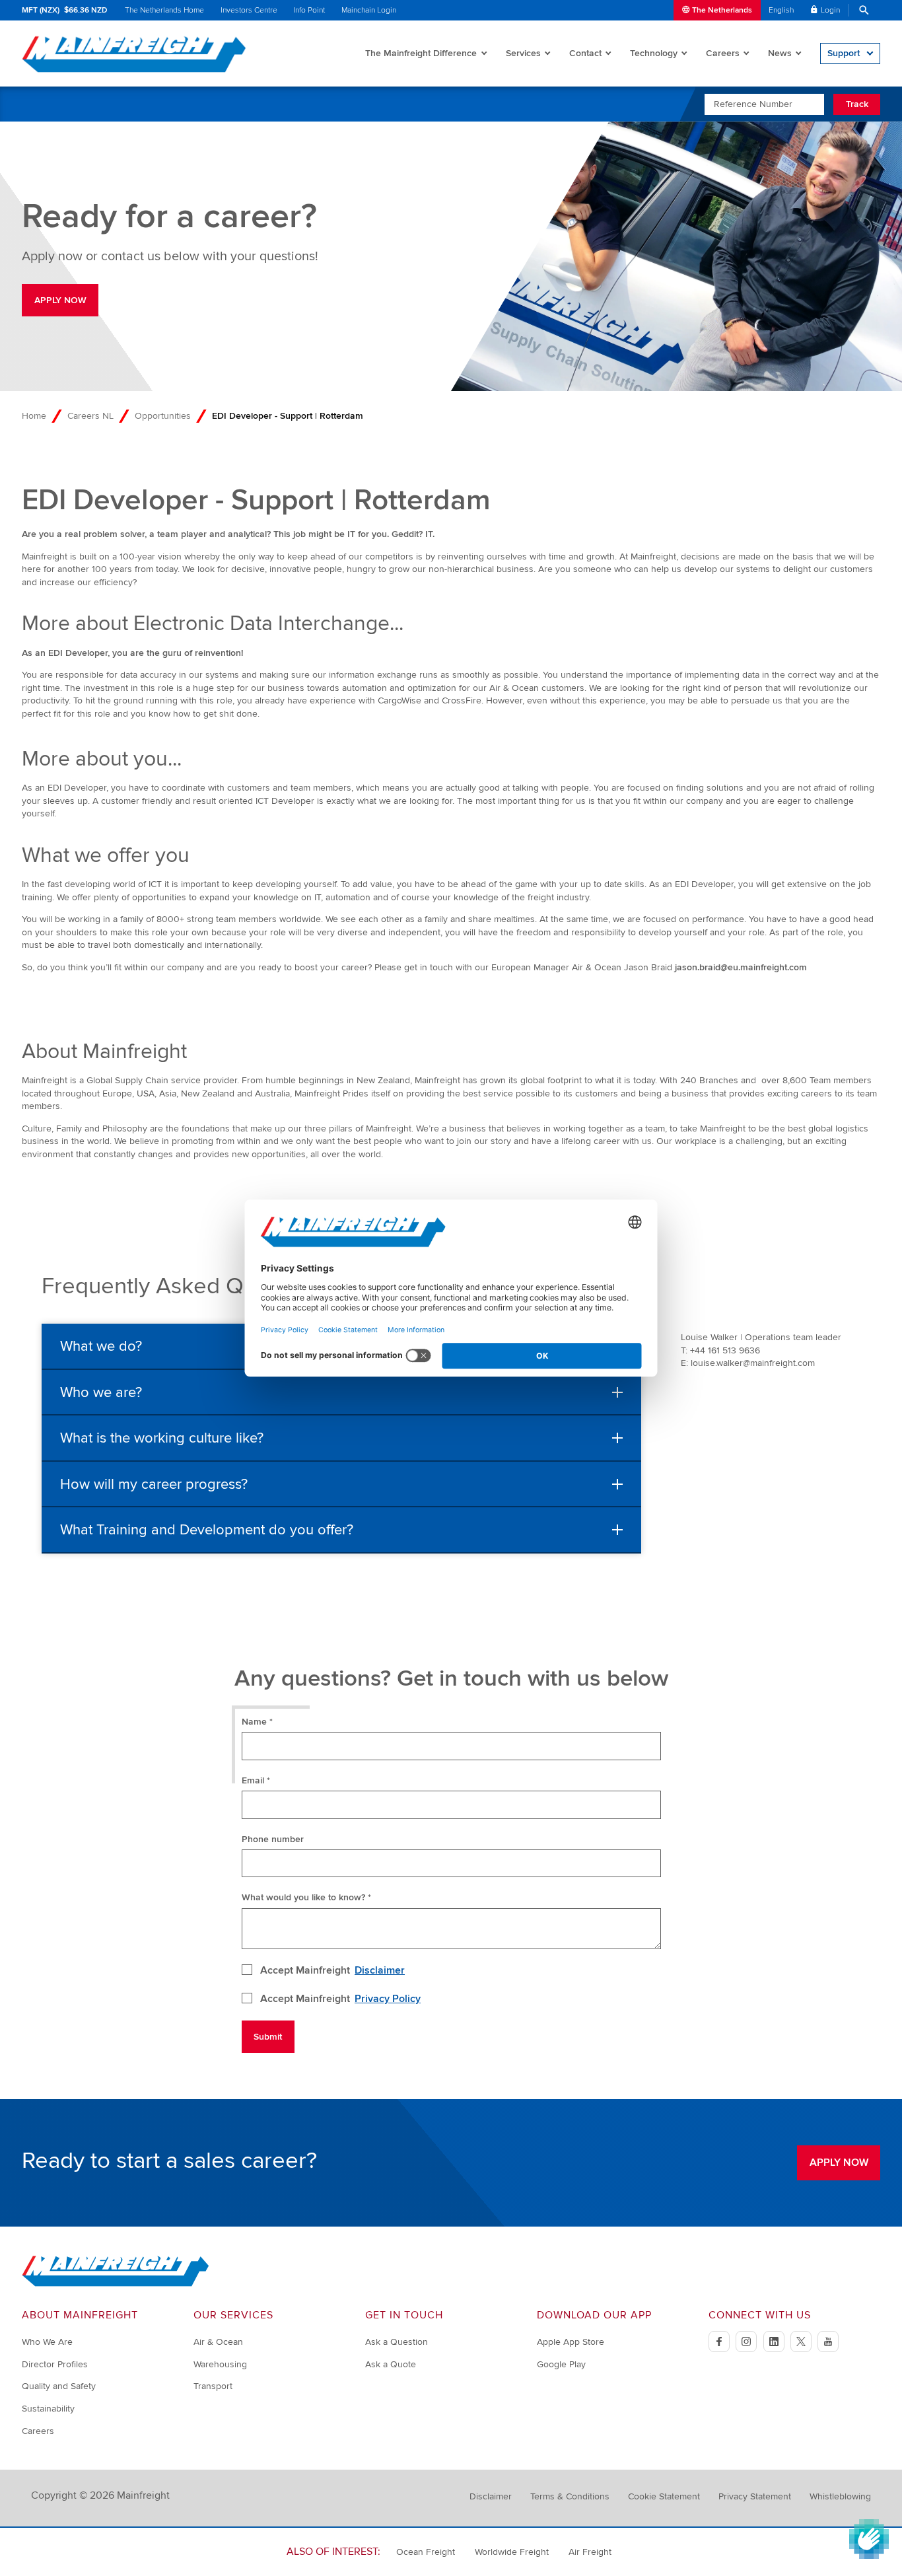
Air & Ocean (218, 2342)
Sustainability (48, 2409)
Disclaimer (380, 1970)
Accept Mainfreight (333, 1970)
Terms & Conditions (570, 2496)
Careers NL (90, 416)
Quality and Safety (59, 2386)
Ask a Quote (391, 2364)
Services (523, 53)
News (780, 53)
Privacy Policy (388, 1999)
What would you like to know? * (306, 1897)
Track (857, 104)
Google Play (561, 2364)
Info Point (309, 10)
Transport (213, 2386)
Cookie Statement (664, 2496)
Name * (257, 1722)
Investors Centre (249, 10)
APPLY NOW (60, 300)
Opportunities (163, 416)
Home (34, 416)
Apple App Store (571, 2342)
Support (844, 53)
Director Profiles (55, 2364)
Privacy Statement (755, 2496)
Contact (585, 53)
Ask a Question (397, 2342)
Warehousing (220, 2364)
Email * (256, 1780)
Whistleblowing (840, 2496)
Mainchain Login (369, 10)
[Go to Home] (116, 2284)
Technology (654, 53)
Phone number (273, 1839)
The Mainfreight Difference (421, 53)
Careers (723, 53)
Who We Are (47, 2342)
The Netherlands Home (164, 10)
